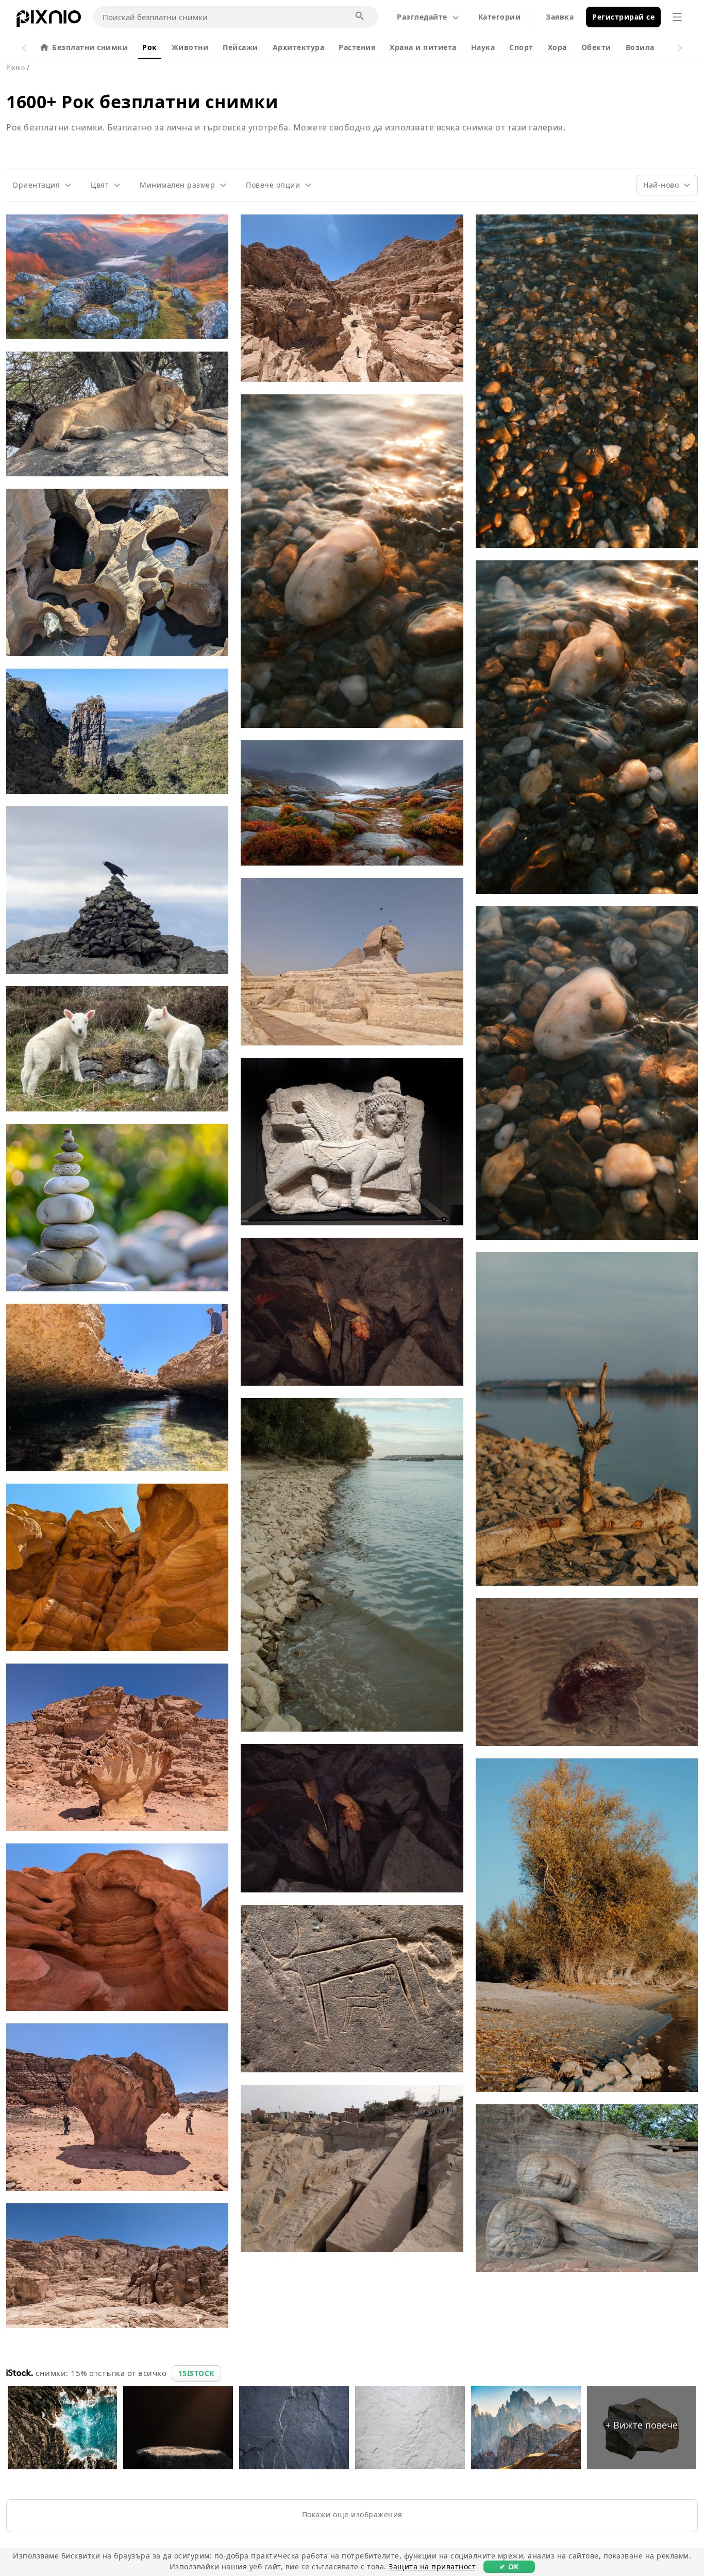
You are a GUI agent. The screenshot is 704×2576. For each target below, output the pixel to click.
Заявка (560, 17)
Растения (357, 47)
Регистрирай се (623, 17)
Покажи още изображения (352, 2514)
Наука (483, 47)
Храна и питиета (423, 47)
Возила (640, 47)
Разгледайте (422, 17)
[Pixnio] (49, 21)
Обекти (596, 47)
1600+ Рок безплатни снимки (142, 102)
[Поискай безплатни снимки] (360, 16)
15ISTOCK (196, 2373)
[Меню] (677, 17)
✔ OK (509, 2566)
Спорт (521, 47)
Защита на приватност (432, 2566)
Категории (500, 17)
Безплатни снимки (90, 47)
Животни (190, 47)
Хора (557, 47)
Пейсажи (240, 47)
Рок (150, 47)
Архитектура (299, 47)
